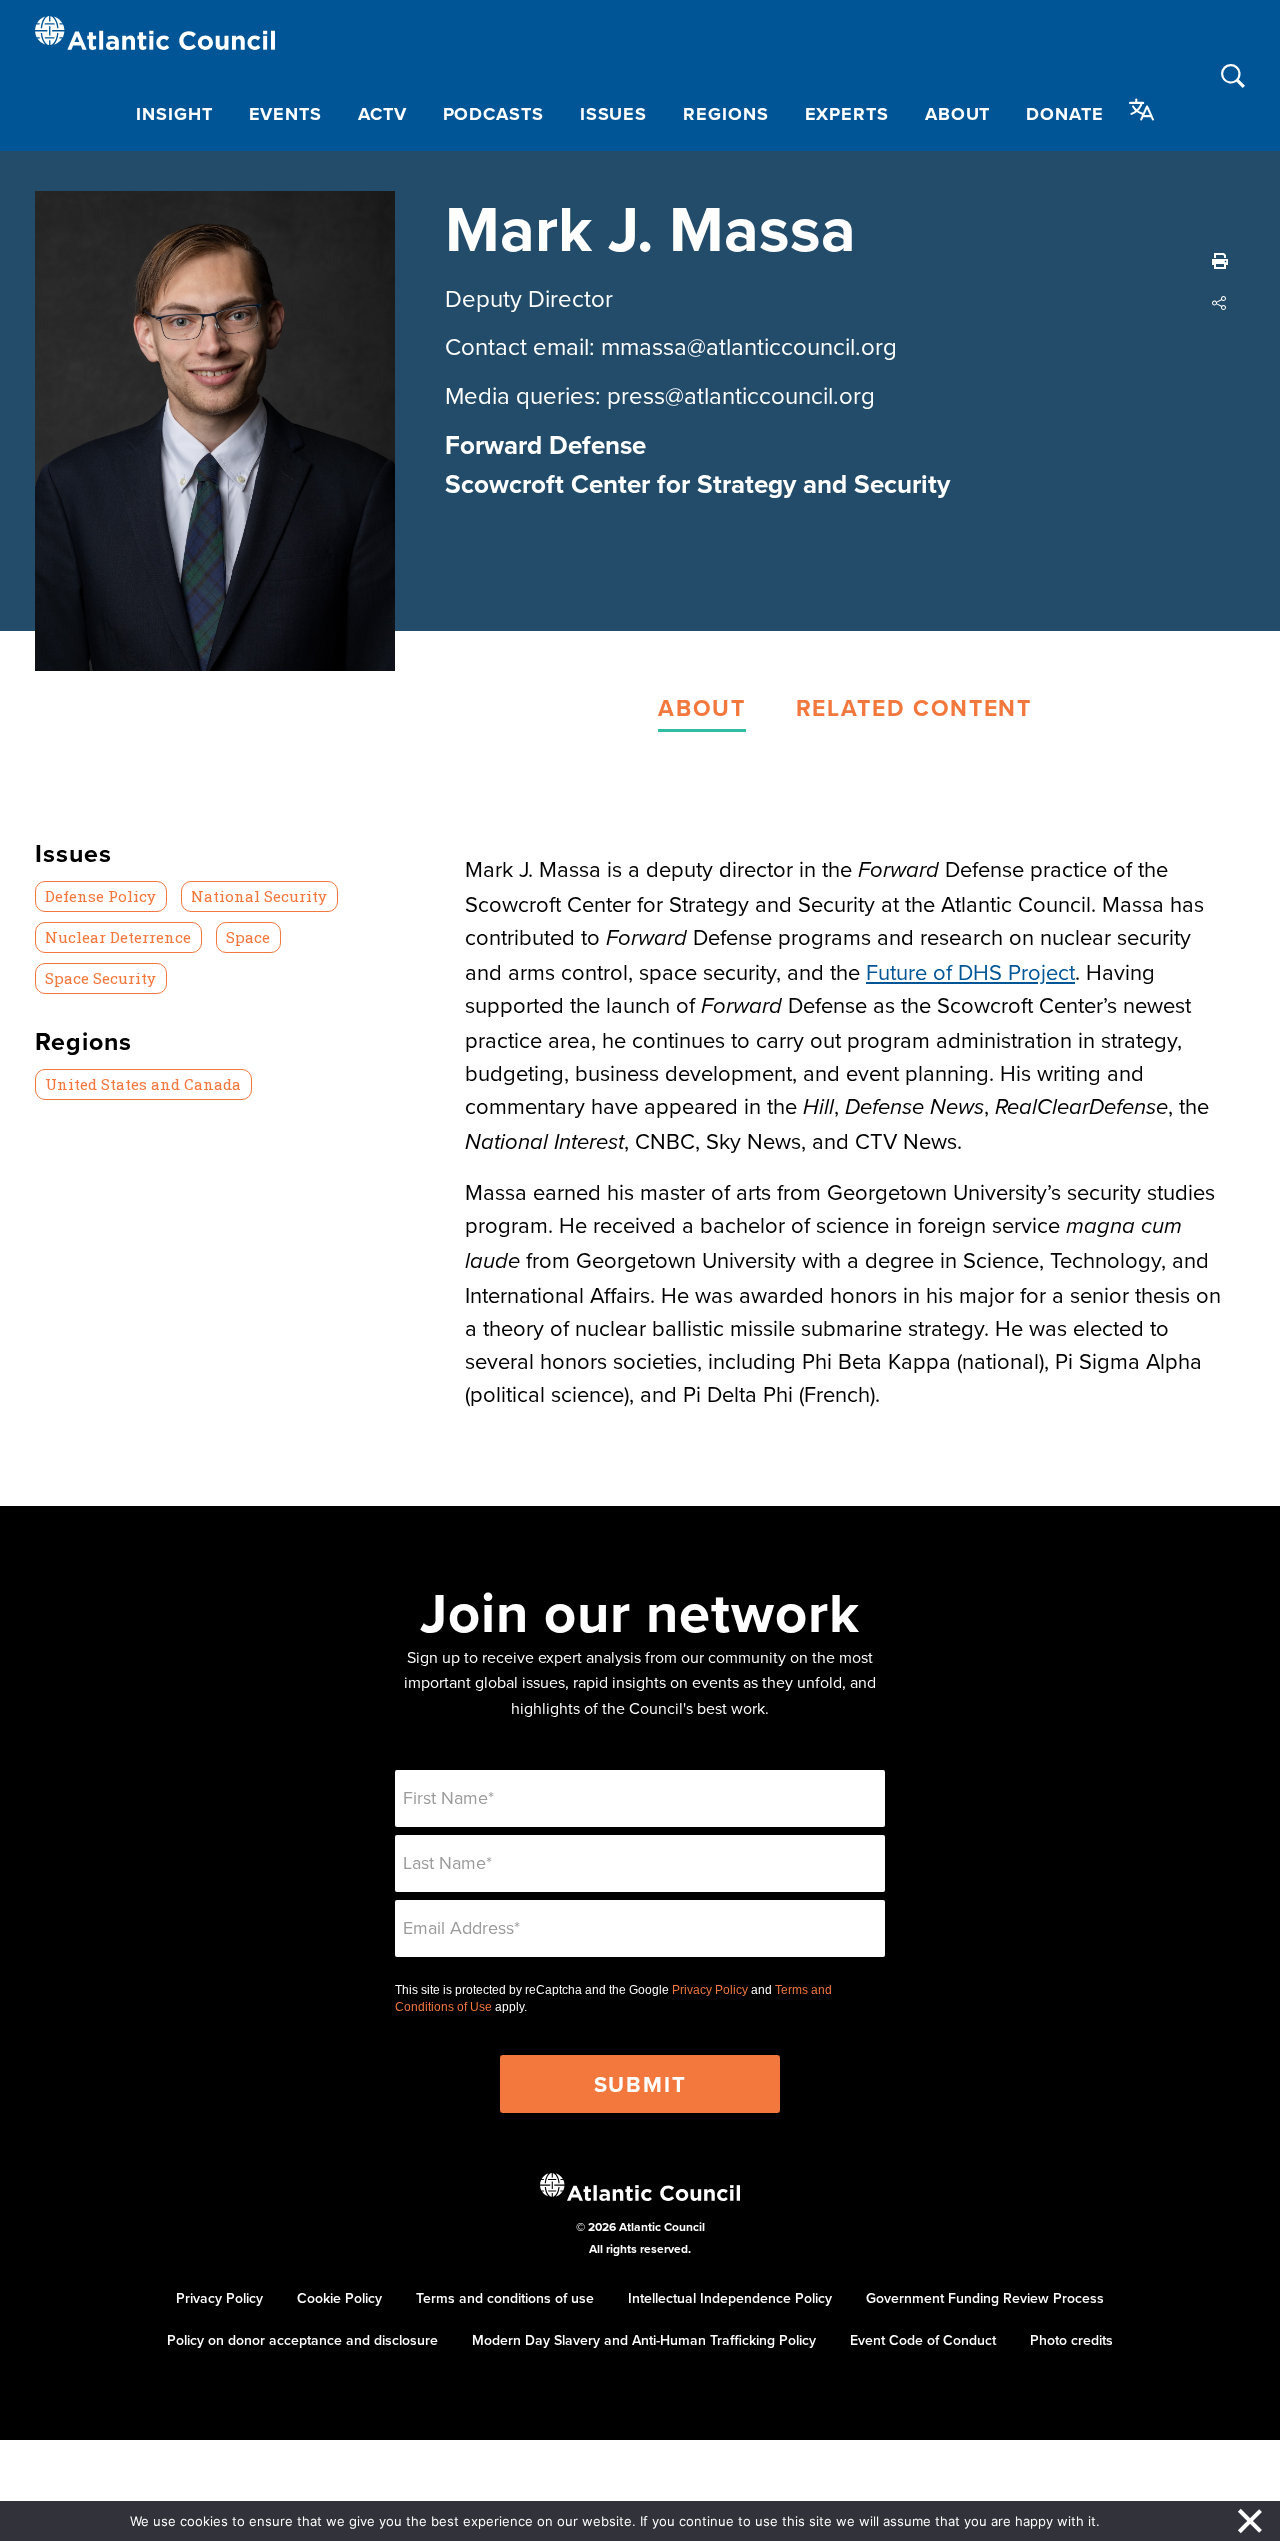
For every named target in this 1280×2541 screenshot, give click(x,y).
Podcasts (493, 114)
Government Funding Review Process (985, 2298)
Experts (847, 114)
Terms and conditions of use (505, 2298)
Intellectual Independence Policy (730, 2298)
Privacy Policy (710, 1990)
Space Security (100, 978)
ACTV (382, 114)
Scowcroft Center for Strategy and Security (697, 484)
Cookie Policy (339, 2298)
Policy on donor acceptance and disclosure (302, 2340)
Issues (613, 114)
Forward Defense (545, 445)
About (958, 114)
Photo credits (1071, 2340)
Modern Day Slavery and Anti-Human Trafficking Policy (644, 2340)
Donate (1064, 114)
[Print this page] (1220, 261)
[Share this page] (1220, 303)
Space (248, 937)
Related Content (914, 707)
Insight (174, 114)
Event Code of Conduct (923, 2340)
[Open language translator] (1142, 110)
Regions (725, 114)
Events (285, 114)
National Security (259, 896)
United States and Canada (143, 1084)
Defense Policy (100, 896)
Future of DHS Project (970, 971)
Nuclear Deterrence (118, 937)
